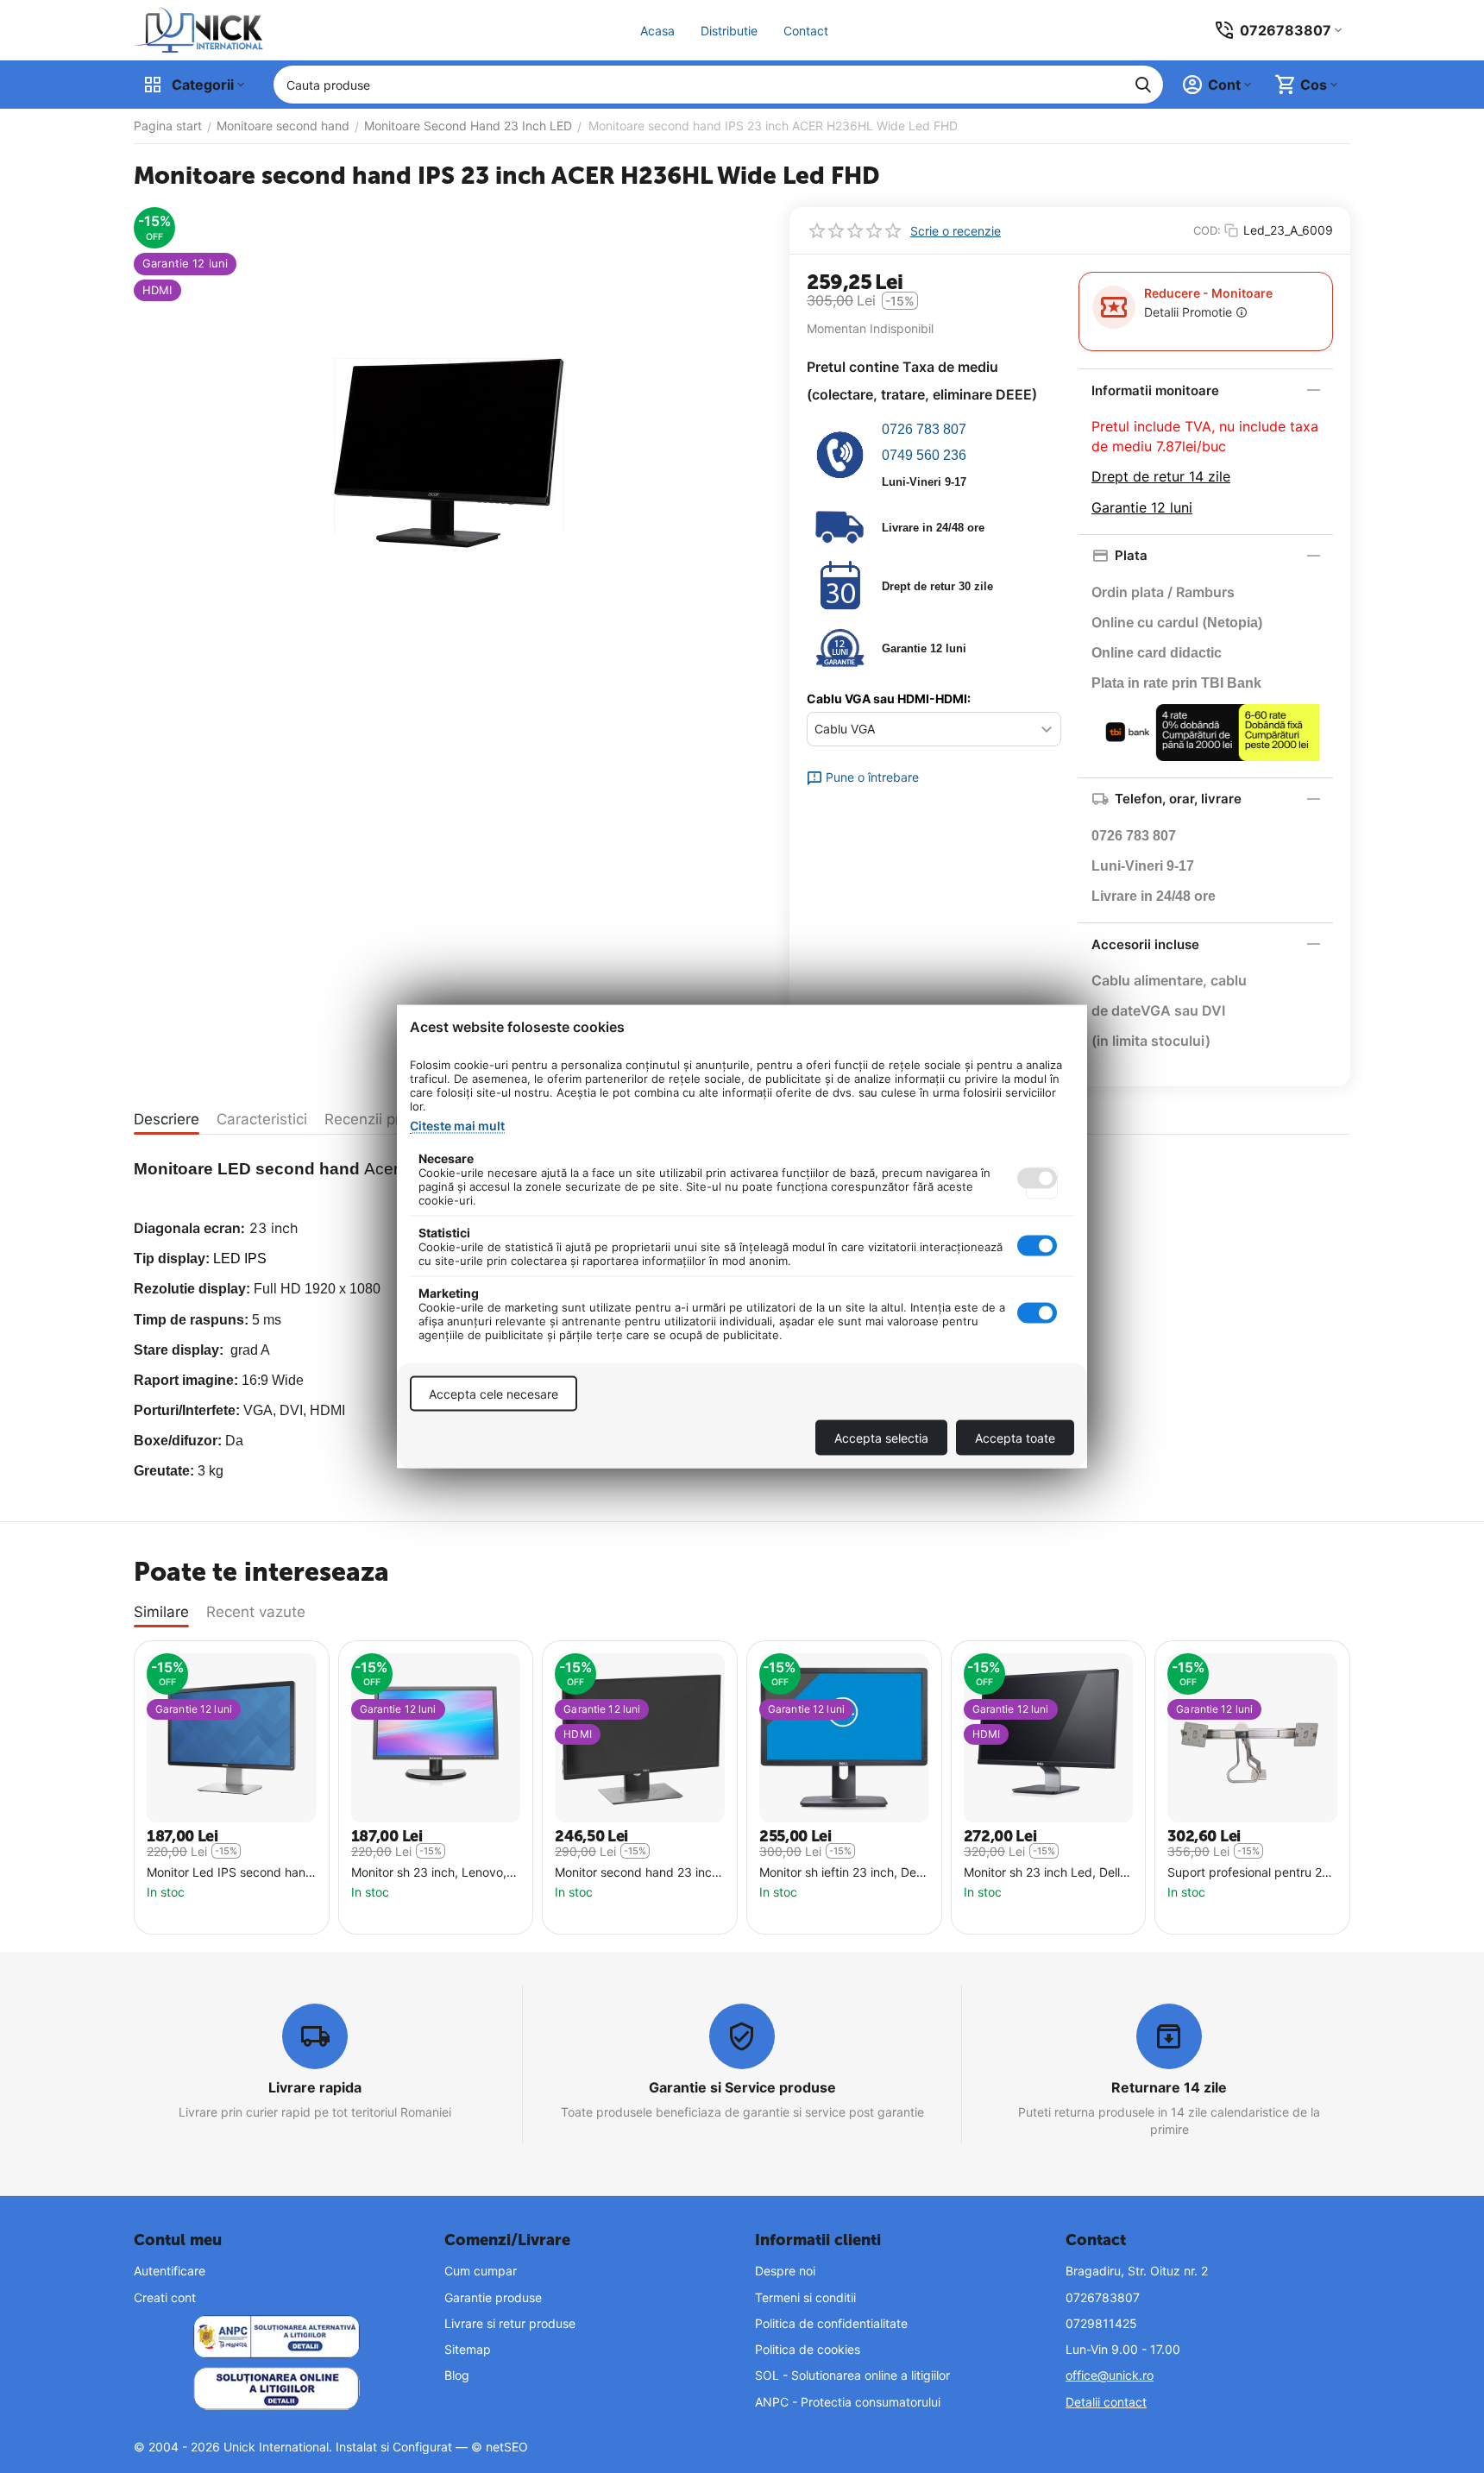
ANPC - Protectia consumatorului (848, 2402)
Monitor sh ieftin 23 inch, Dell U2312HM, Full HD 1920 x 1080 (840, 1873)
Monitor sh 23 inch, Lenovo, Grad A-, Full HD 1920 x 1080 (434, 1873)
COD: (1207, 230)
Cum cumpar (481, 2271)
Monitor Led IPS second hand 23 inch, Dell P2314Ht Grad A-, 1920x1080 (230, 1873)
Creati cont (165, 2297)
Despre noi (785, 2271)
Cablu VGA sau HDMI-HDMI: (889, 698)
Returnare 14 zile (1169, 2087)
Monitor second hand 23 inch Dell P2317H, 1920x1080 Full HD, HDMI (637, 1873)
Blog (457, 2375)
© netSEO (500, 2447)
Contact (806, 31)
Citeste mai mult (457, 1126)
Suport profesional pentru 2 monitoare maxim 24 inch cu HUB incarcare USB (1247, 1873)
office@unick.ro (1110, 2375)
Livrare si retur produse (510, 2323)
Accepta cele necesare (494, 1394)
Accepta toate (1015, 1438)
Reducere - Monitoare (1208, 293)
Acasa (657, 31)
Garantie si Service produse (742, 2087)
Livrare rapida (315, 2087)
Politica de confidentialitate (831, 2323)
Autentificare (170, 2271)
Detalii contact (1106, 2402)
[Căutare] (1143, 85)
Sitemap (468, 2349)
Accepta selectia (881, 1438)
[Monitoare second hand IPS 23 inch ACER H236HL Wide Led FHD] (449, 453)
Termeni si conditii (805, 2297)
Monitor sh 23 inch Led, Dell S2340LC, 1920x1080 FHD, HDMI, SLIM (1042, 1873)
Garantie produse (493, 2297)
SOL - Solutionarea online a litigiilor (852, 2375)
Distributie (729, 31)
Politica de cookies (808, 2349)
